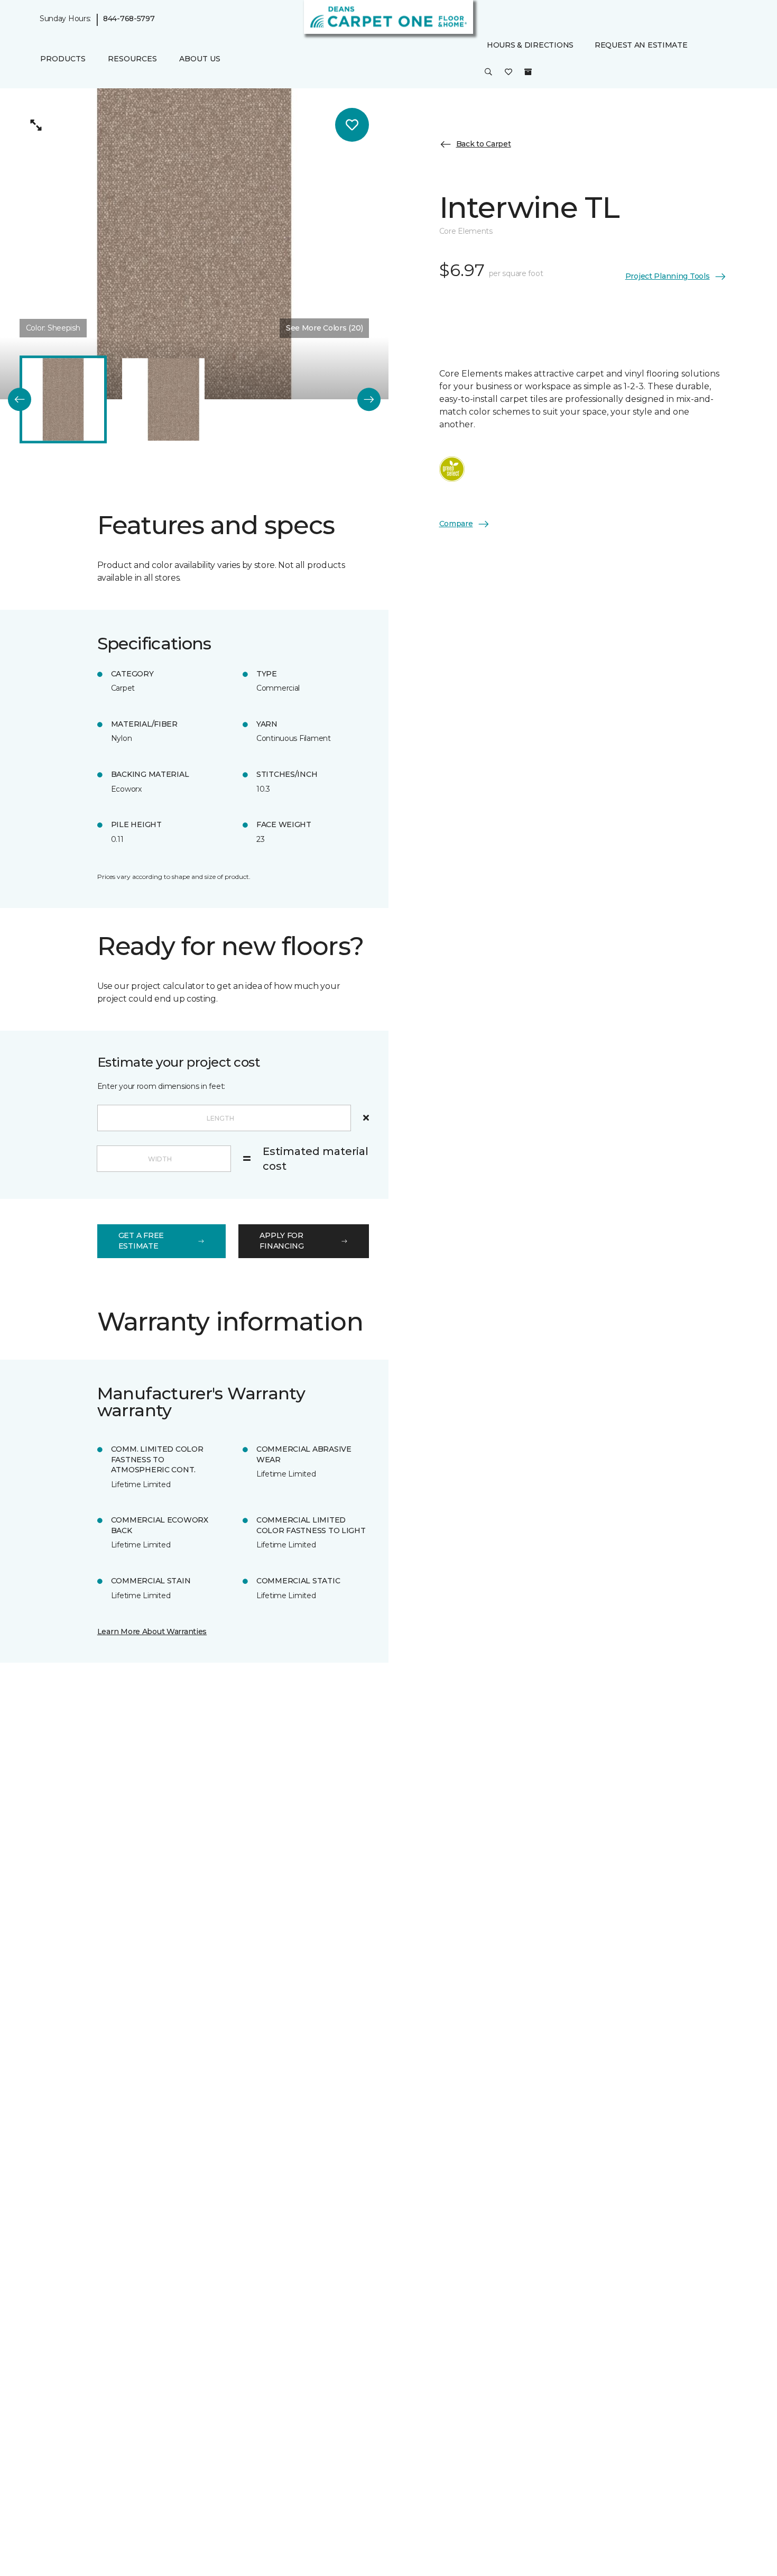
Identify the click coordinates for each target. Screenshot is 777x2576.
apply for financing (281, 1241)
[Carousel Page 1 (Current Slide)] (63, 400)
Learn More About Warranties (152, 1631)
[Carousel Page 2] (163, 400)
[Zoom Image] (36, 125)
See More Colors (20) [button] (324, 328)
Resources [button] (132, 59)
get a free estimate (141, 1241)
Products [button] (63, 59)
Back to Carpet (484, 144)
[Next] (369, 399)
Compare (456, 524)
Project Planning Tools (668, 276)
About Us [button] (200, 59)
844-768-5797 (129, 19)
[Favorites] (508, 73)
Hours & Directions (530, 45)
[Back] (20, 399)
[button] (488, 73)
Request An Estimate (641, 45)
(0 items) (528, 72)
